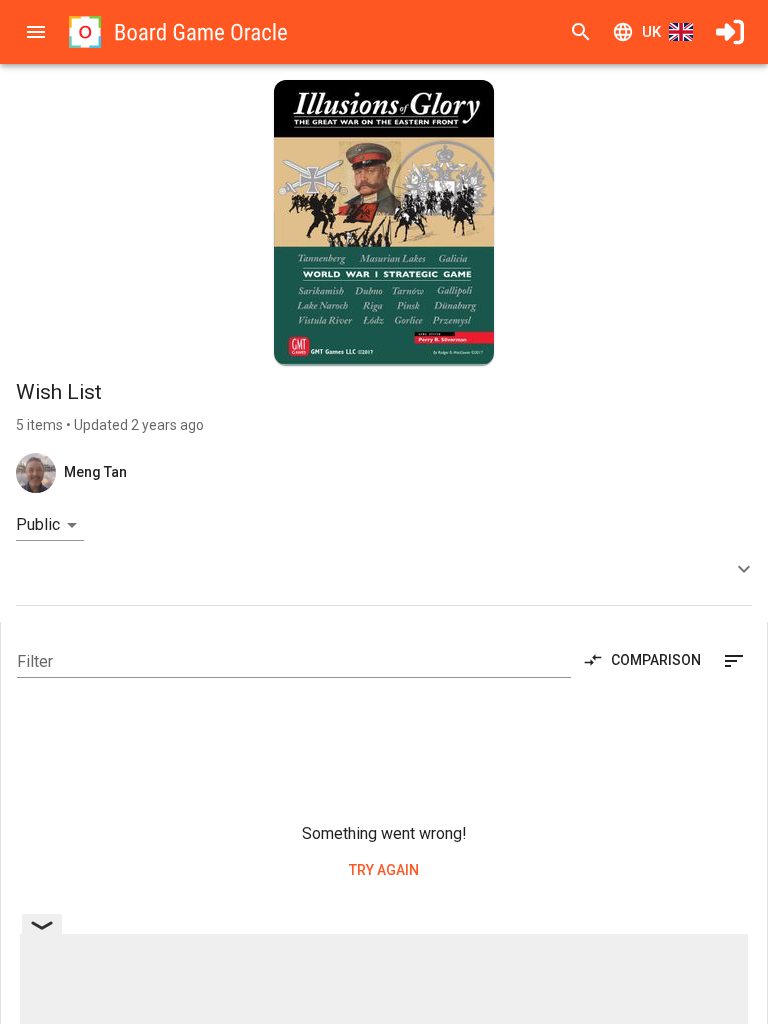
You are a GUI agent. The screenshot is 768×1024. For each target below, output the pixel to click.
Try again (384, 870)
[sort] (734, 661)
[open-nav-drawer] (36, 32)
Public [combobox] (38, 524)
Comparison (656, 660)
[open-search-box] (581, 32)
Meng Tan (95, 472)
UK (651, 32)
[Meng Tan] (36, 473)
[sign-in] (730, 32)
